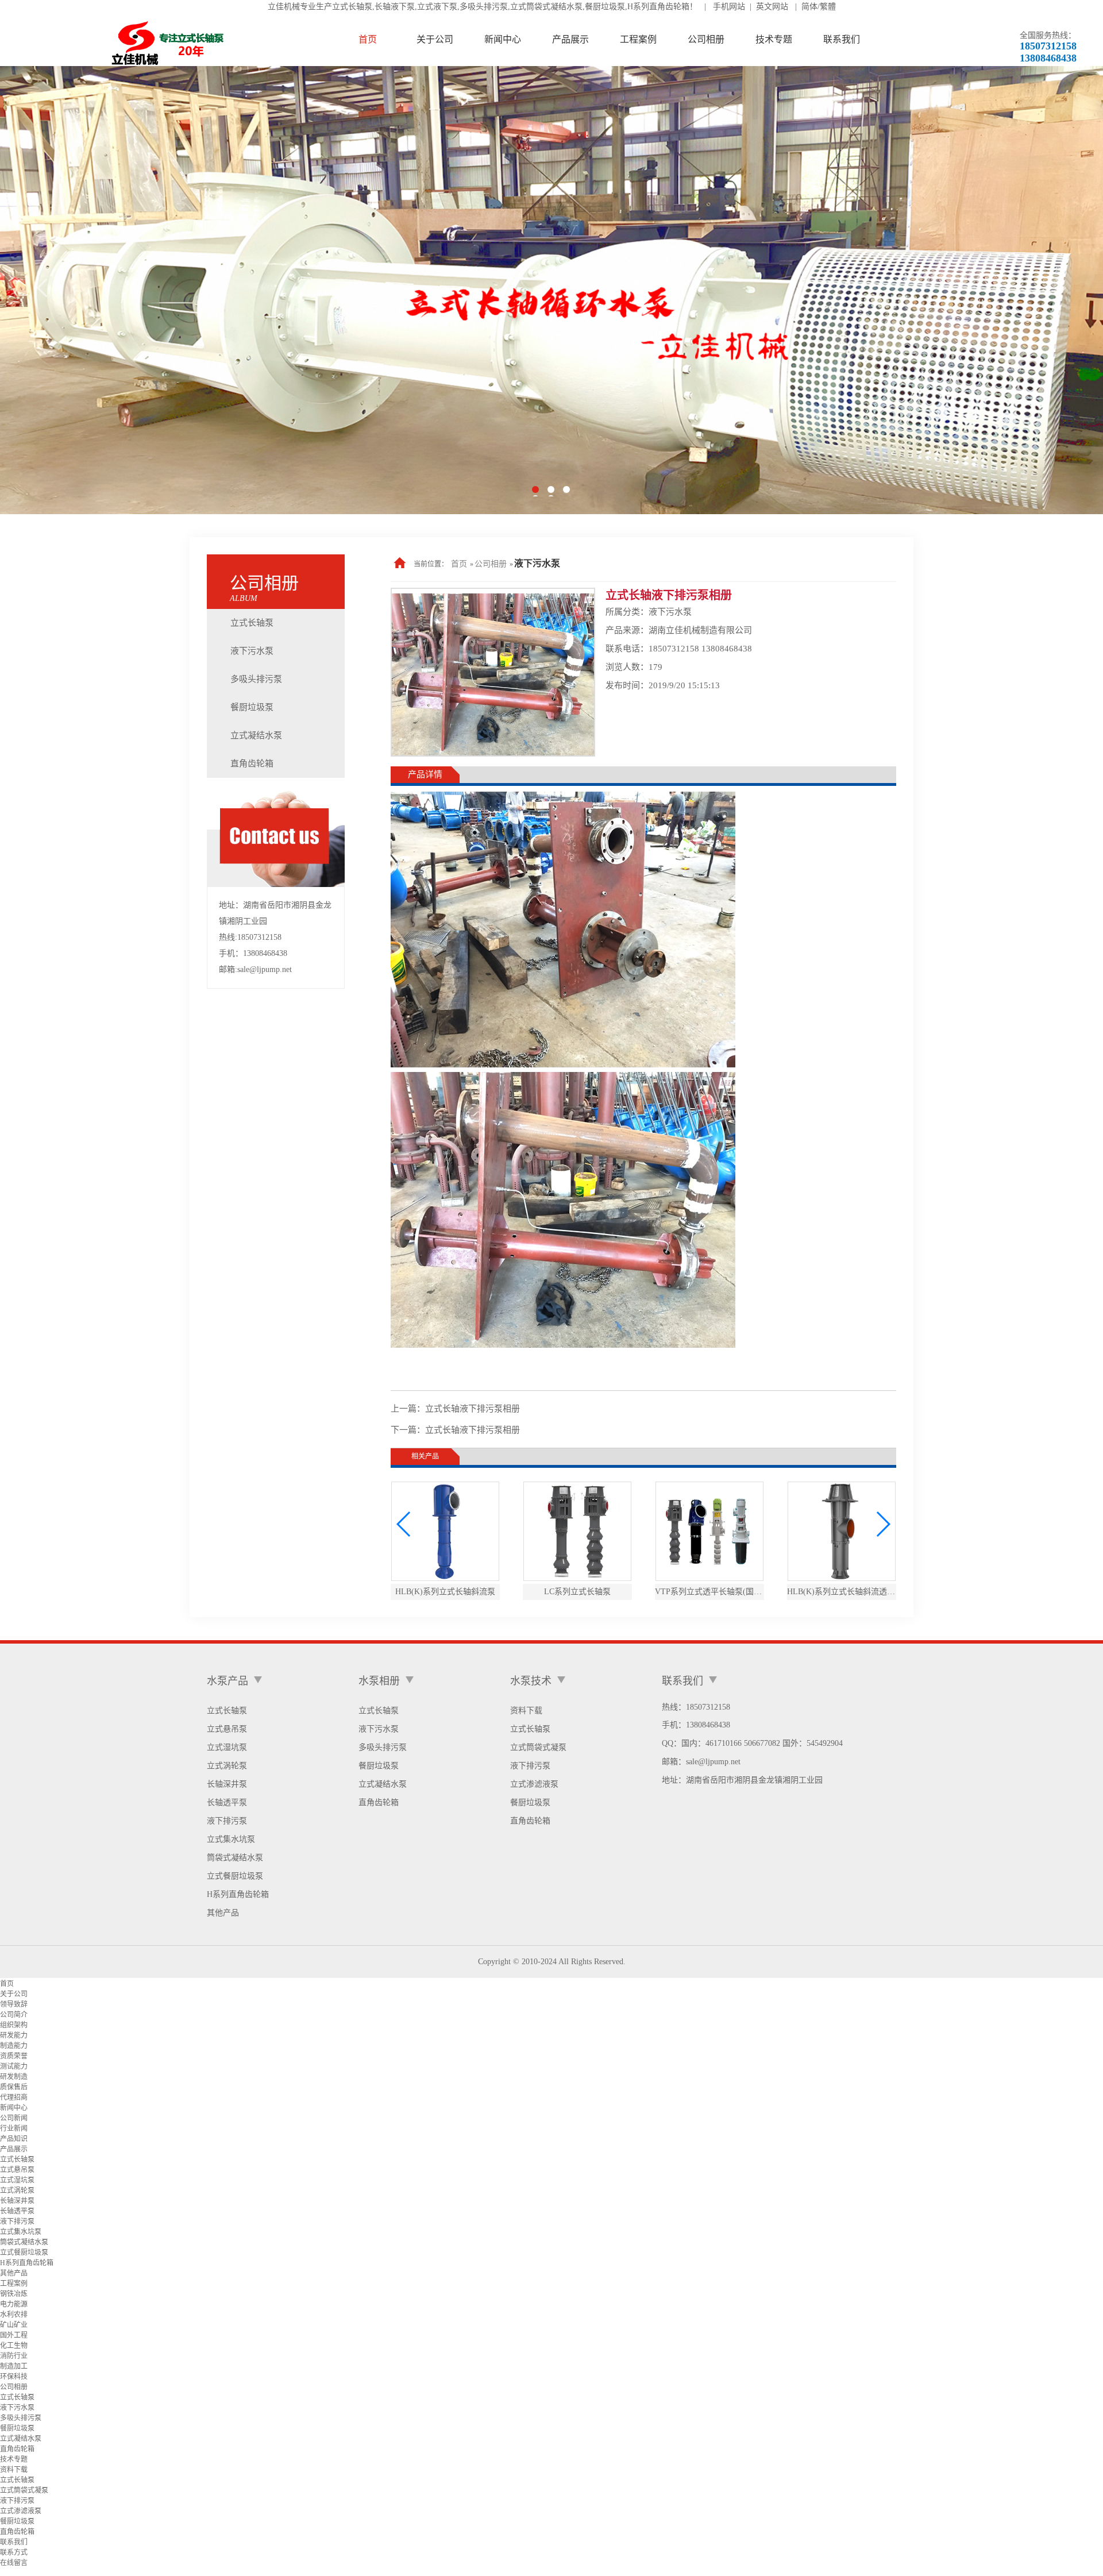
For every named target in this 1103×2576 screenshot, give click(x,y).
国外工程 (14, 2335)
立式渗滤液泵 (534, 1784)
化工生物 (14, 2346)
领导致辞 (14, 2004)
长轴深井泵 (227, 1784)
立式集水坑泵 (231, 1839)
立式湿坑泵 (227, 1747)
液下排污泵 (227, 1821)
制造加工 (14, 2366)
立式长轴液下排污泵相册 (473, 1409)
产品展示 (14, 2149)
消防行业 (14, 2356)
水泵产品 (227, 1681)
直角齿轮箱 (252, 763)
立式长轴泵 (252, 623)
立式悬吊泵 (227, 1729)
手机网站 (729, 7)
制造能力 (14, 2046)
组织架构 (14, 2025)
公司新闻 (14, 2118)
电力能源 (14, 2304)
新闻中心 (14, 2108)
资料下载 (526, 1711)
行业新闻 (14, 2128)
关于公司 (14, 1994)
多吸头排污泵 (256, 679)
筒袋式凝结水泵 (235, 1858)
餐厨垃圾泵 (252, 707)
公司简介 (14, 2015)
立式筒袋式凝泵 (538, 1747)
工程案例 (14, 2284)
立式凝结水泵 (256, 735)
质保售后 (14, 2087)
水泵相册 (379, 1681)
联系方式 (14, 2552)
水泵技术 (531, 1681)
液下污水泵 (252, 651)
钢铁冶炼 (14, 2294)
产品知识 (14, 2139)
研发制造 (14, 2077)
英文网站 (772, 7)
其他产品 (223, 1913)
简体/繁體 (819, 7)
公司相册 (491, 564)
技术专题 (14, 2459)
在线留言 (14, 2563)
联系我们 (14, 2542)
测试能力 (14, 2066)
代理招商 (14, 2097)
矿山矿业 (14, 2325)
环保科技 (14, 2377)
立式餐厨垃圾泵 (235, 1876)
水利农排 (14, 2315)
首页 (459, 564)
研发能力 (14, 2035)
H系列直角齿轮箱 (238, 1894)
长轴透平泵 (227, 1802)
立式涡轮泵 (227, 1766)
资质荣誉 (14, 2056)
